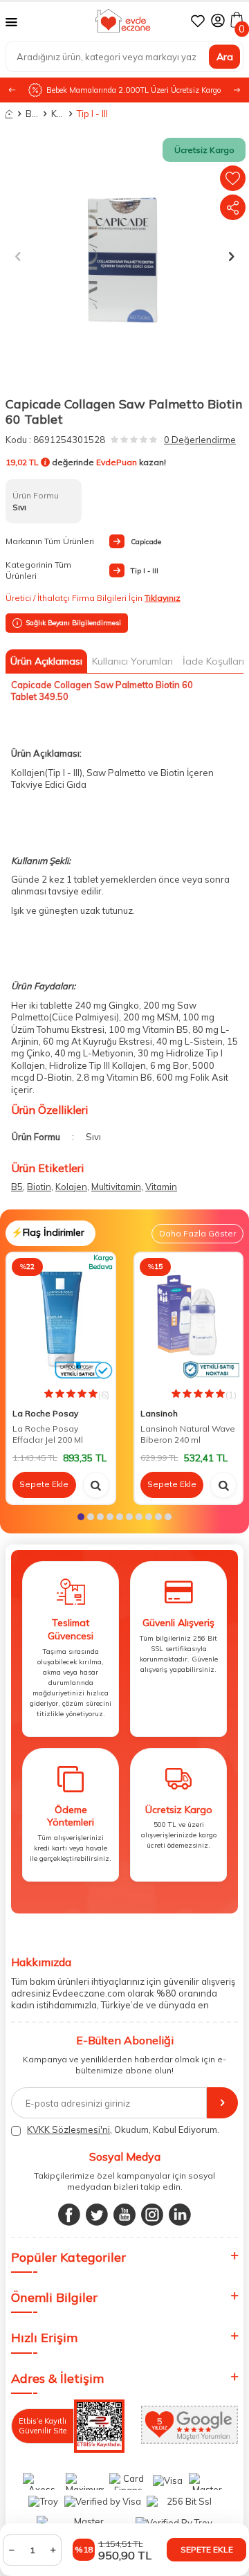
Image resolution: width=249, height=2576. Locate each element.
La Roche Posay (45, 1413)
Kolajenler (57, 114)
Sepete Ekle (207, 2549)
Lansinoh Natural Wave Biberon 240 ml (188, 1434)
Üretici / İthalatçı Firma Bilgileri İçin (93, 598)
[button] (237, 90)
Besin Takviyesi (32, 114)
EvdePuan (117, 462)
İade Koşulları (213, 661)
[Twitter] (97, 2215)
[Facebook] (69, 2215)
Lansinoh (159, 1413)
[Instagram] (152, 2215)
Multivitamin (116, 1187)
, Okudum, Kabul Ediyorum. (123, 2129)
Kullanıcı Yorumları (132, 661)
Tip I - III (83, 114)
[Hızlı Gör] (96, 1485)
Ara (225, 56)
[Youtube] (124, 2215)
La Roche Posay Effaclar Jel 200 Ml (48, 1434)
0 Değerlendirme (200, 440)
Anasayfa (9, 114)
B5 (17, 1187)
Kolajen (71, 1187)
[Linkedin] (180, 2215)
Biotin (39, 1187)
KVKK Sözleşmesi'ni (68, 2129)
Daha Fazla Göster (197, 1233)
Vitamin (161, 1187)
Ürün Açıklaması (46, 661)
